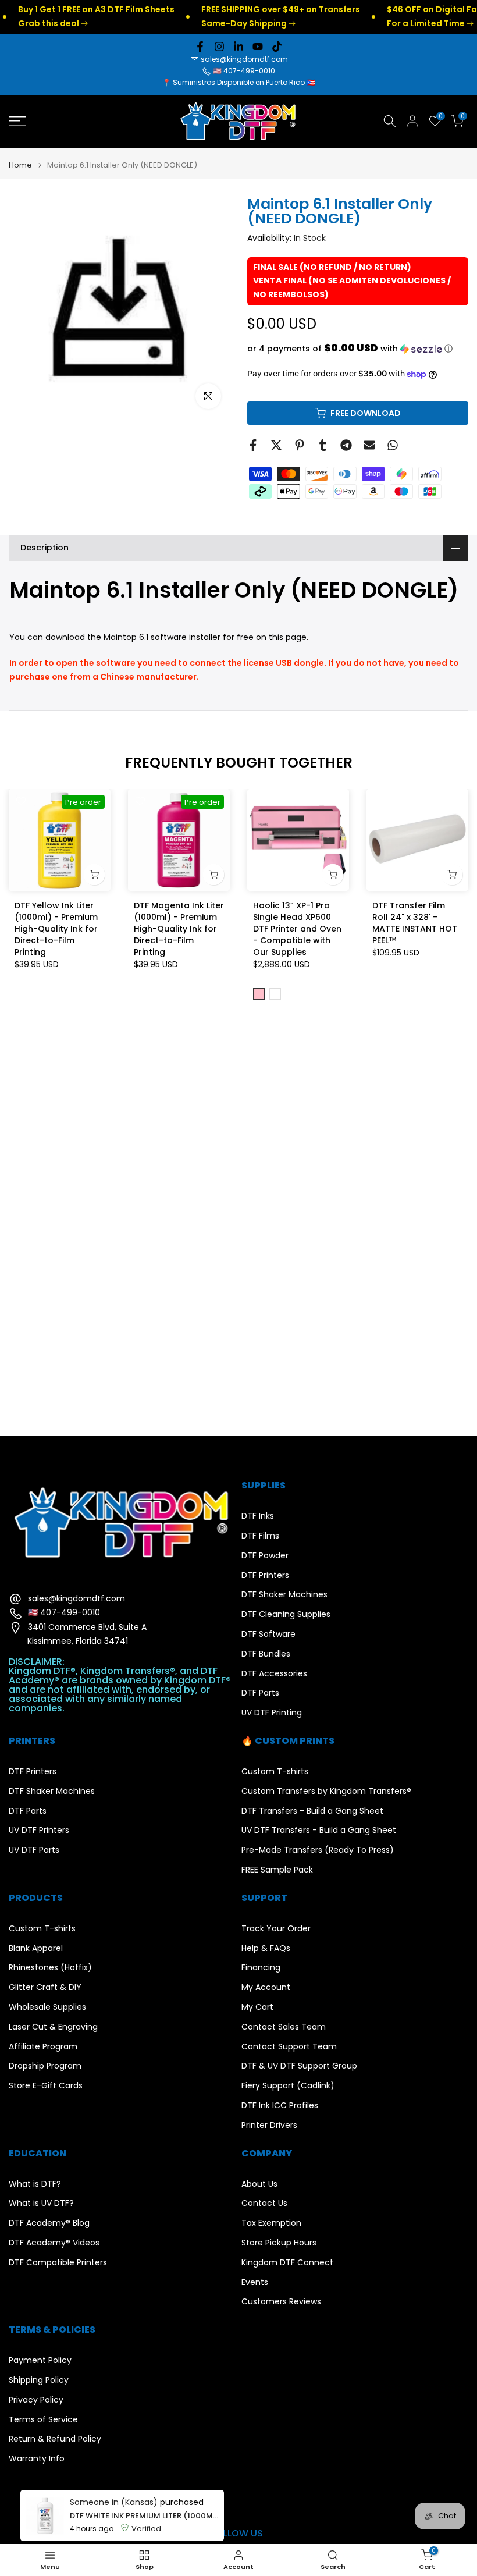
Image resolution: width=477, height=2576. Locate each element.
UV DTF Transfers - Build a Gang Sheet (319, 1830)
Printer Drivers (269, 2125)
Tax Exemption (271, 2223)
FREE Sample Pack (277, 1870)
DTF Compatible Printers (58, 2263)
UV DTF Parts (34, 1850)
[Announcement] (250, 17)
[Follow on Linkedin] (238, 47)
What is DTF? (35, 2184)
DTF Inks (258, 1516)
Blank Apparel (36, 1948)
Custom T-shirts (275, 1772)
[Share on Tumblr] (323, 445)
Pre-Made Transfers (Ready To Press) (318, 1850)
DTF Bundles (266, 1654)
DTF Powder (265, 1556)
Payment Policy (40, 2360)
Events (255, 2282)
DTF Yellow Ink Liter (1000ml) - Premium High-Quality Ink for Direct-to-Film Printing (56, 929)
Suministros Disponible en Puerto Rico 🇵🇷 (244, 82)
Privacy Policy (36, 2400)
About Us (259, 2184)
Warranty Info (37, 2459)
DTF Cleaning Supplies (286, 1614)
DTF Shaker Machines (284, 1595)
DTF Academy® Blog (49, 2223)
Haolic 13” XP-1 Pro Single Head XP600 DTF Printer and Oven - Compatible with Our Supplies (297, 929)
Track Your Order (276, 1929)
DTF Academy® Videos (54, 2243)
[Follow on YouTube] (258, 47)
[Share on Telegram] (346, 445)
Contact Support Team (289, 2047)
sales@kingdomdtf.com (244, 59)
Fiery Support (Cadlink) (288, 2086)
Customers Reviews (281, 2302)
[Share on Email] (369, 445)
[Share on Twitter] (276, 445)
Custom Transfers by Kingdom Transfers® (326, 1791)
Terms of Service (43, 2420)
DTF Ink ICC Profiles (280, 2106)
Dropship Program (45, 2066)
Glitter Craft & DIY (45, 1987)
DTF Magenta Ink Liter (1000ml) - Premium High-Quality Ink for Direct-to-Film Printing (179, 929)
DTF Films (260, 1536)
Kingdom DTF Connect (287, 2263)
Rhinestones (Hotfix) (50, 1968)
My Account (266, 1987)
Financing (261, 1968)
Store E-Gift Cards (46, 2086)
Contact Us (264, 2203)
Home (20, 165)
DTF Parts (260, 1693)
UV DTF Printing (272, 1713)
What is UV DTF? (41, 2203)
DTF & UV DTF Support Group (299, 2066)
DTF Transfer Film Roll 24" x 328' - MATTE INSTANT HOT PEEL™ (415, 923)
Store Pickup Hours (279, 2243)
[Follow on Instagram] (219, 47)
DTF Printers (265, 1575)
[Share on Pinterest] (300, 445)
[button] (358, 349)
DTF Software (268, 1634)
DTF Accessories (274, 1674)
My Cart (257, 2007)
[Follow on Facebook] (200, 47)
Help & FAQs (266, 1948)
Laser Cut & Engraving (53, 2027)
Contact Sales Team (284, 2027)
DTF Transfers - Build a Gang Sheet (312, 1811)
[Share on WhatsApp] (393, 445)
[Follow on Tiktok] (277, 47)
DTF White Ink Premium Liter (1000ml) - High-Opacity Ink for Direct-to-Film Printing (144, 2516)
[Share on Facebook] (253, 445)
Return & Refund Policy (55, 2439)
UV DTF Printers (39, 1830)
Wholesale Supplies (47, 2007)
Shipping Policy (39, 2380)
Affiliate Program (43, 2047)
